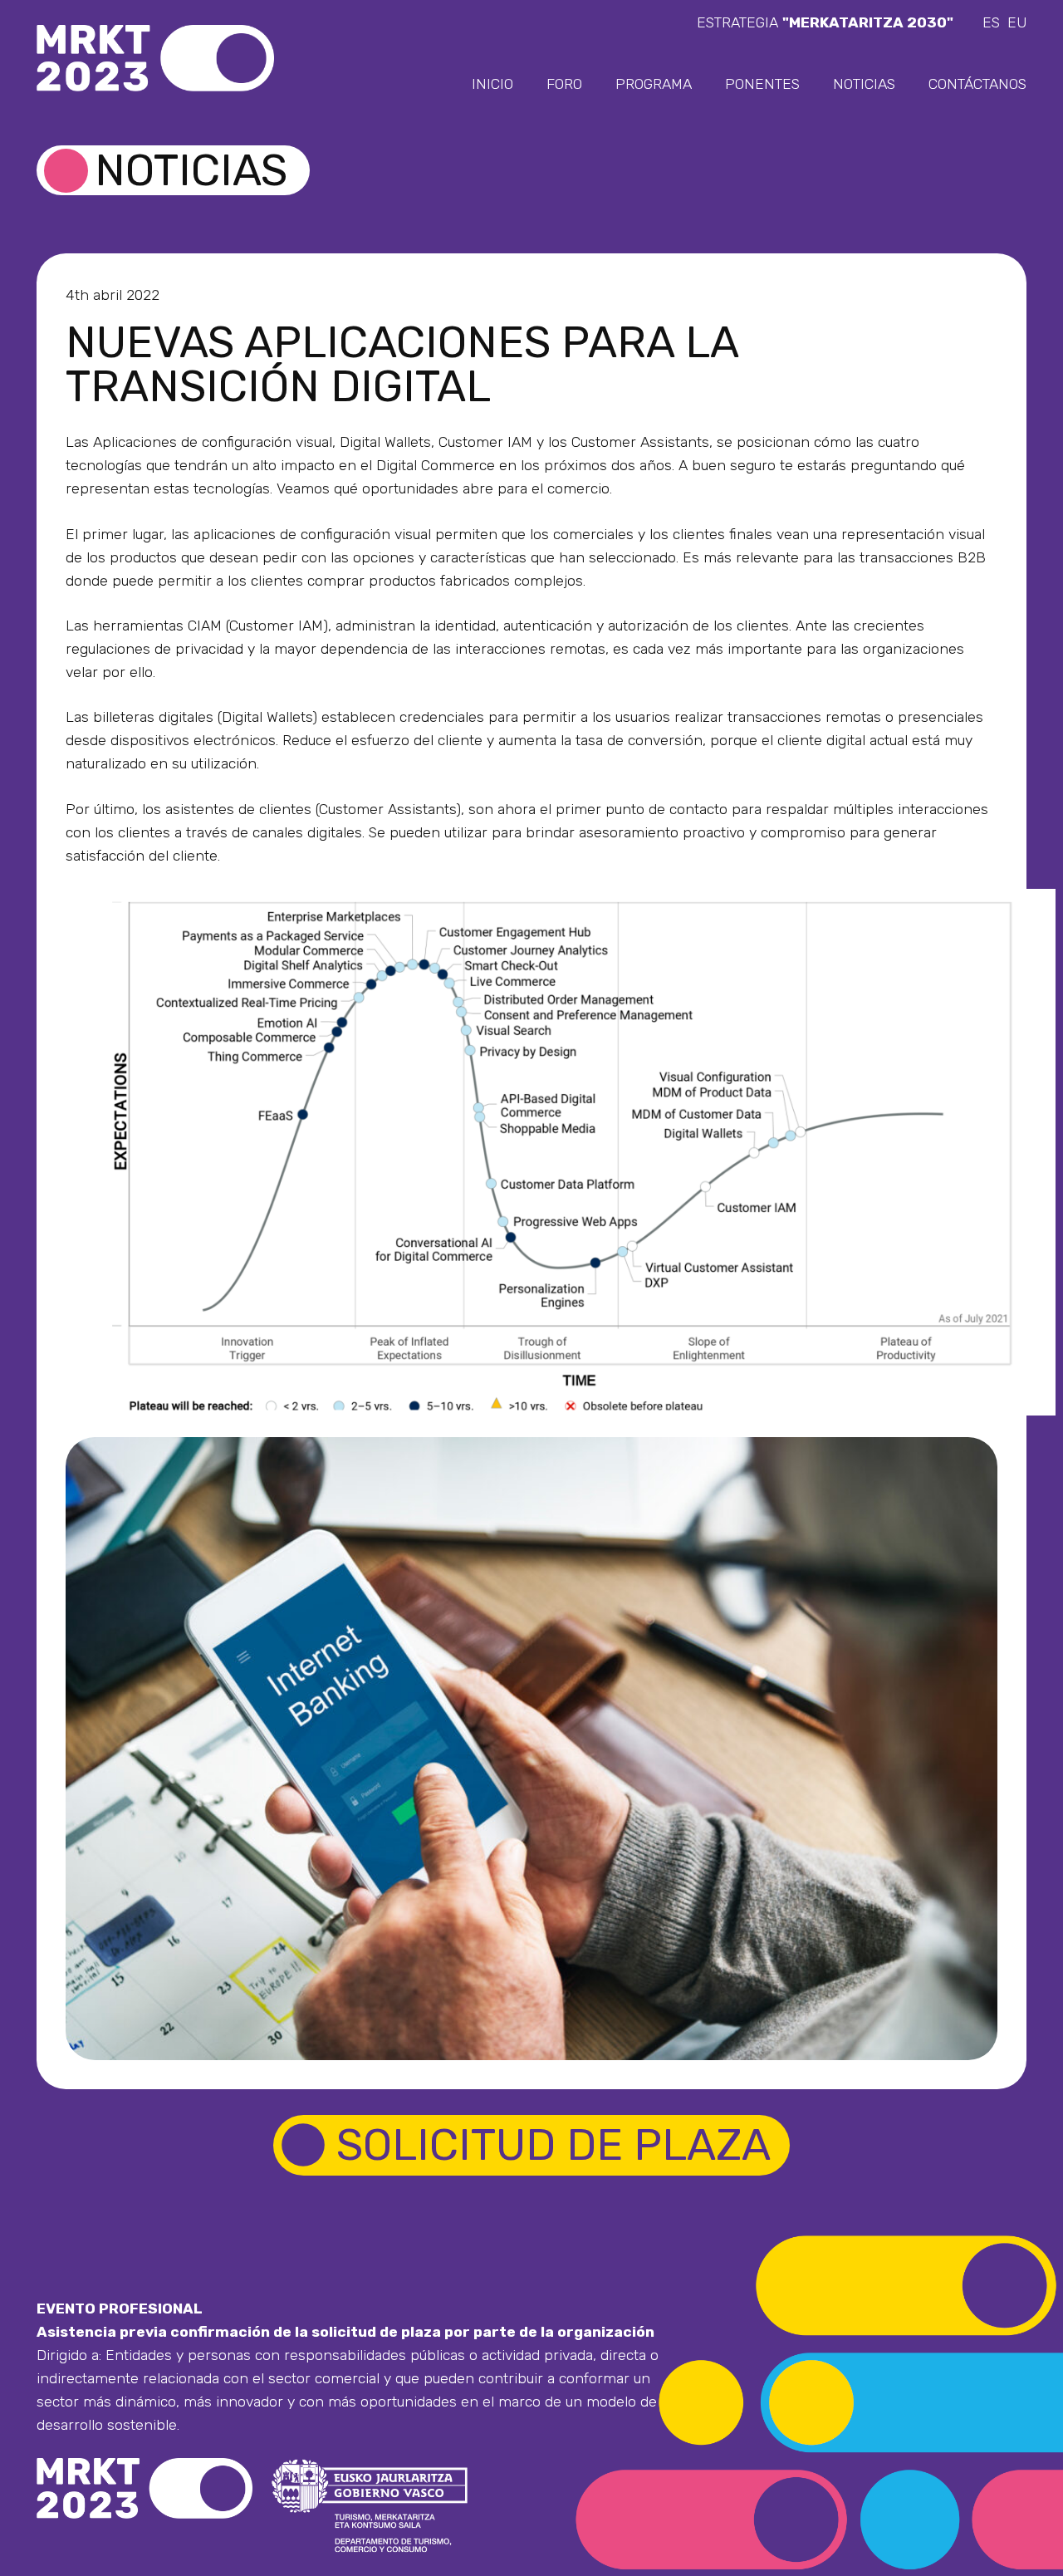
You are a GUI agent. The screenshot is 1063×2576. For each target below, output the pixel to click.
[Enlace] (155, 58)
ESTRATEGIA (825, 22)
